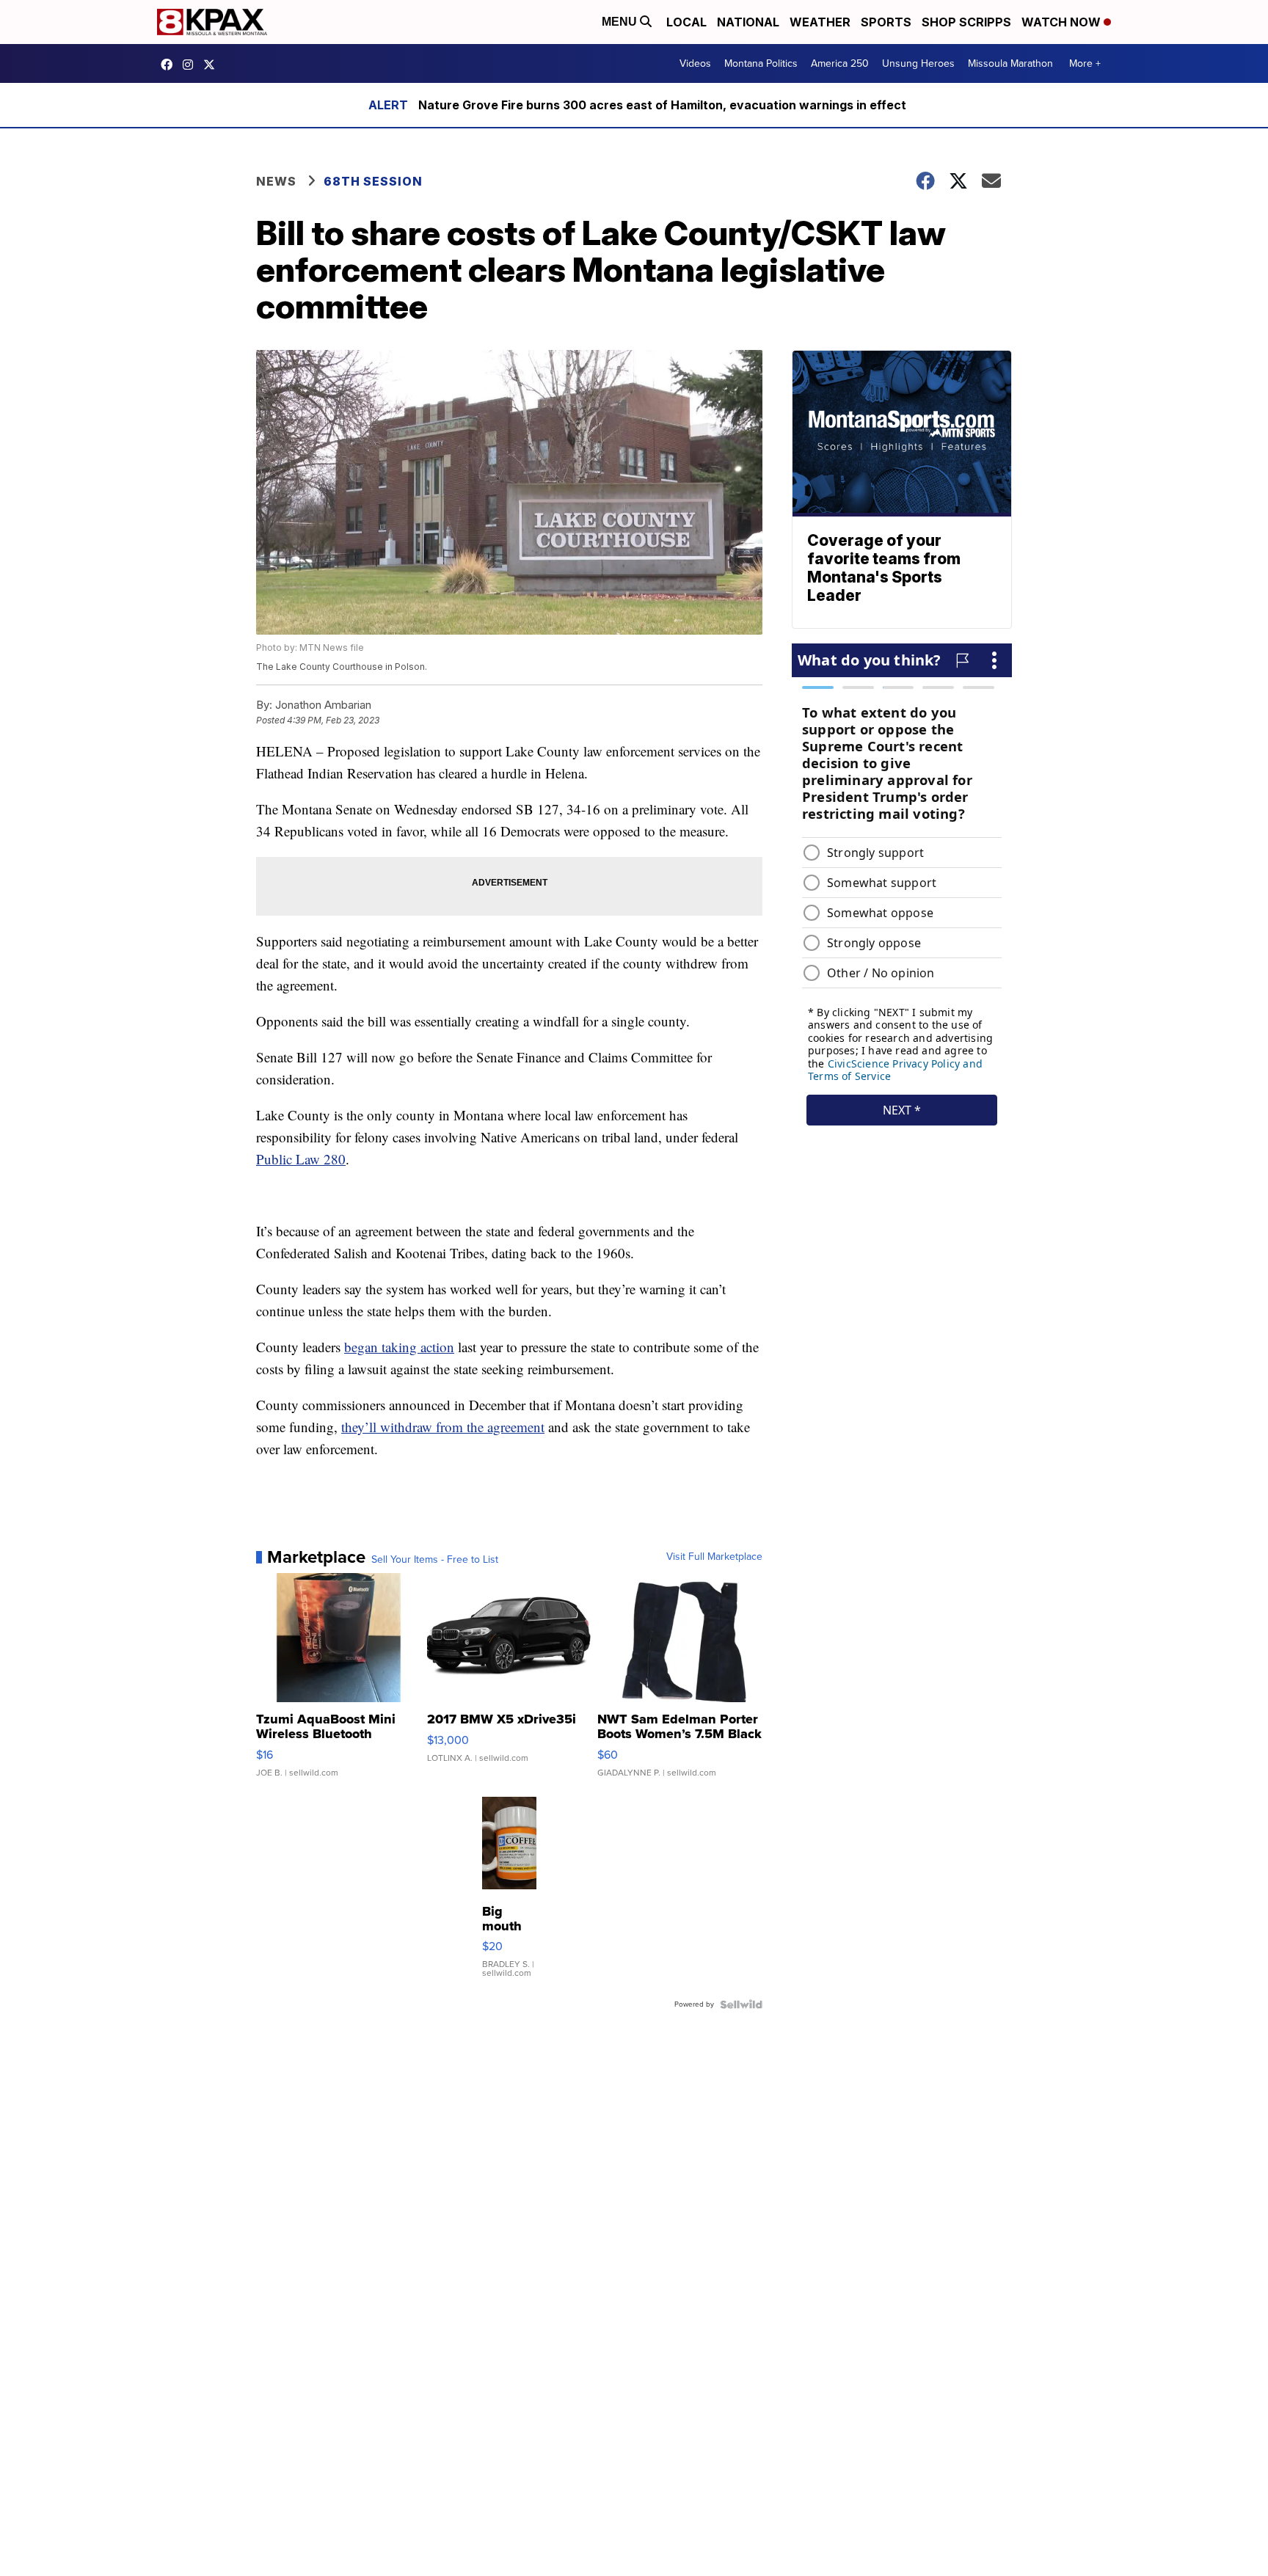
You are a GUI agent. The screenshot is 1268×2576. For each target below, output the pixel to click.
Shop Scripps (966, 22)
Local (686, 22)
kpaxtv (170, 65)
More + (1085, 63)
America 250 (840, 63)
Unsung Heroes (918, 63)
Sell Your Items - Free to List (435, 1560)
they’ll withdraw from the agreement (443, 1427)
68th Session (373, 181)
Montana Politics (761, 63)
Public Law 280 (301, 1159)
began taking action (399, 1347)
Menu (621, 22)
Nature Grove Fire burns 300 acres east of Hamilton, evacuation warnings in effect (662, 105)
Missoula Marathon (1010, 63)
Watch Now (1063, 22)
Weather (820, 22)
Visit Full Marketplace (714, 1557)
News (276, 181)
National (748, 22)
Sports (886, 22)
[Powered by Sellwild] (741, 2004)
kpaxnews (213, 65)
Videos (695, 63)
